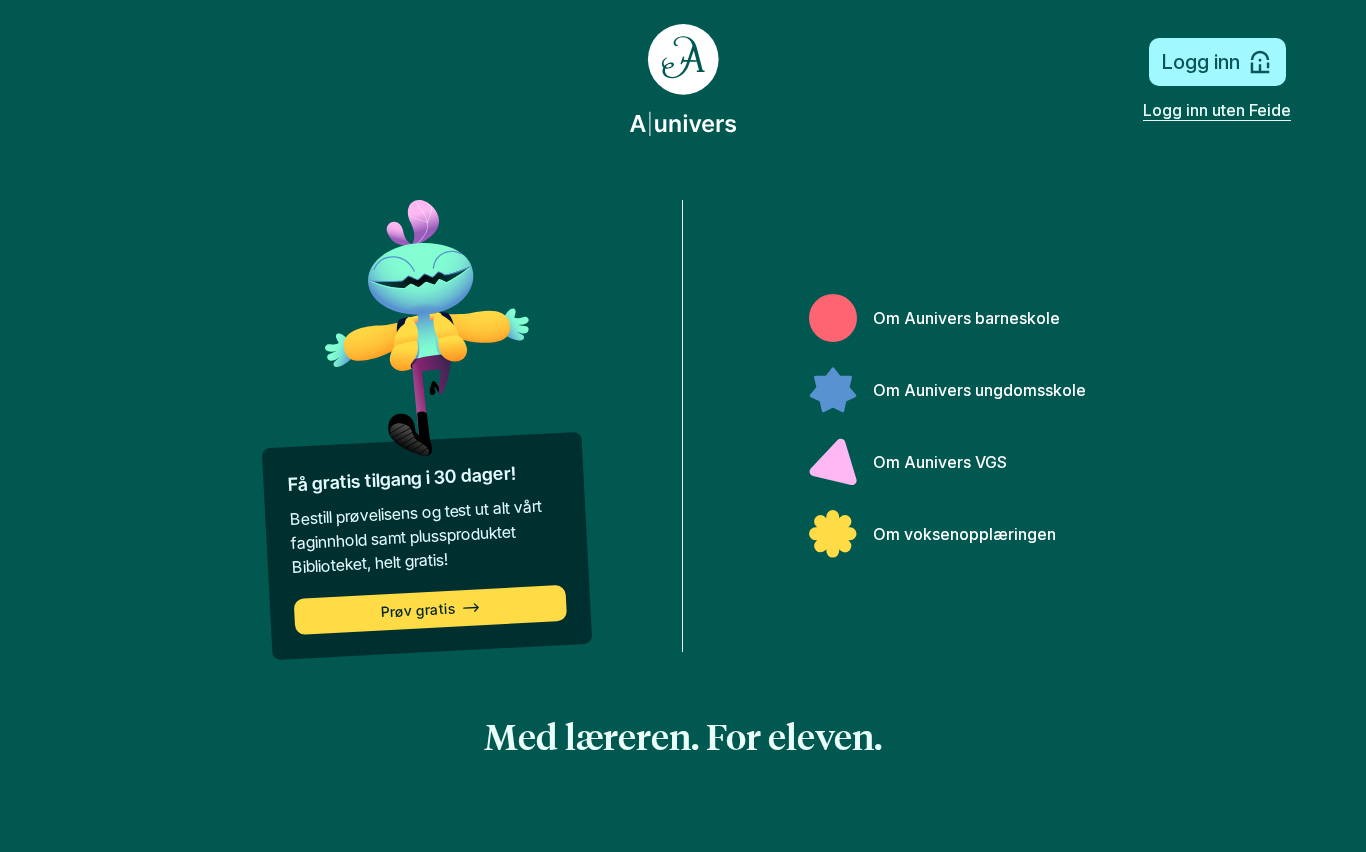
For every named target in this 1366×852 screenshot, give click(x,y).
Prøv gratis (418, 610)
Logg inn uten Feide (1217, 110)
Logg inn (1200, 62)
